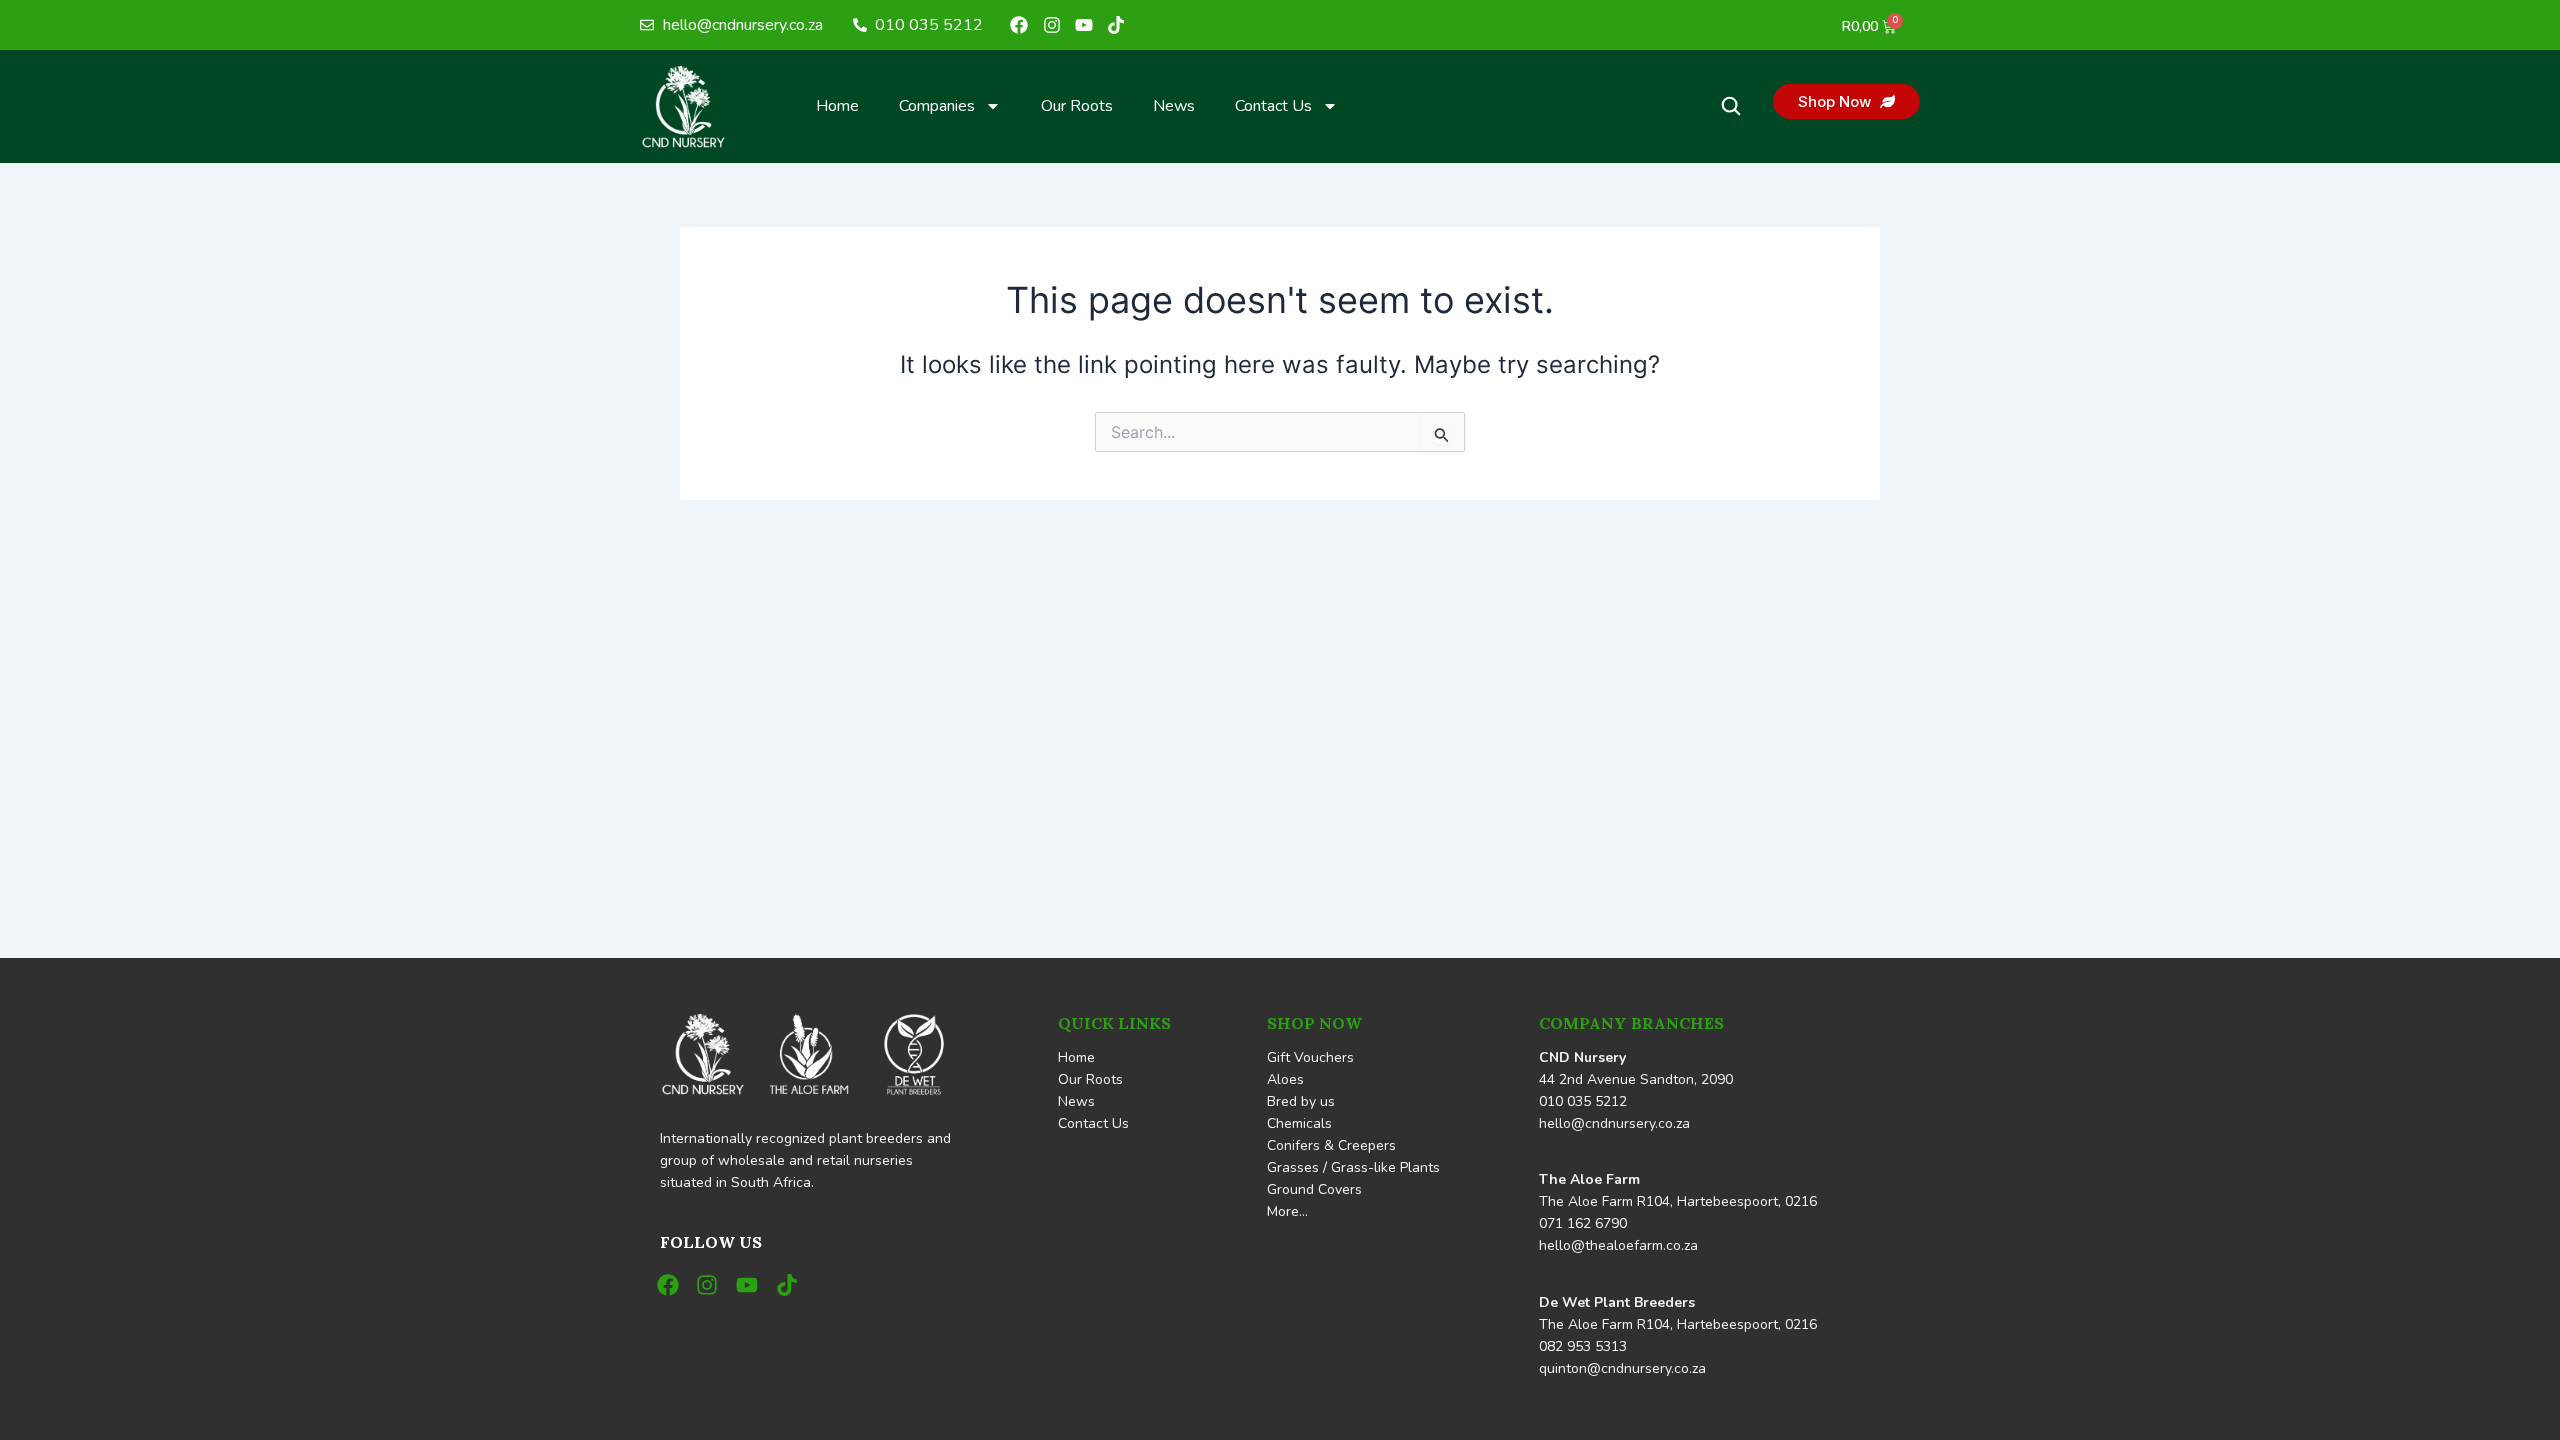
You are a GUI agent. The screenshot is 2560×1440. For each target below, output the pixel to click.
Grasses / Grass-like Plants (1353, 1167)
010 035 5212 (1583, 1101)
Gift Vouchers (1310, 1057)
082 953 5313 (1583, 1346)
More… (1287, 1211)
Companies (937, 106)
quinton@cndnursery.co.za (1622, 1368)
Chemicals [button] (1299, 1123)
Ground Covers (1314, 1189)
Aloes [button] (1285, 1079)
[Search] (1731, 106)
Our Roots (1077, 106)
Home (837, 106)
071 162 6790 (1583, 1223)
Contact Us (1273, 106)
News (1174, 106)
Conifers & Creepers (1331, 1145)
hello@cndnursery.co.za (1614, 1123)
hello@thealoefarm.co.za (1618, 1245)
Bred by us (1301, 1101)
